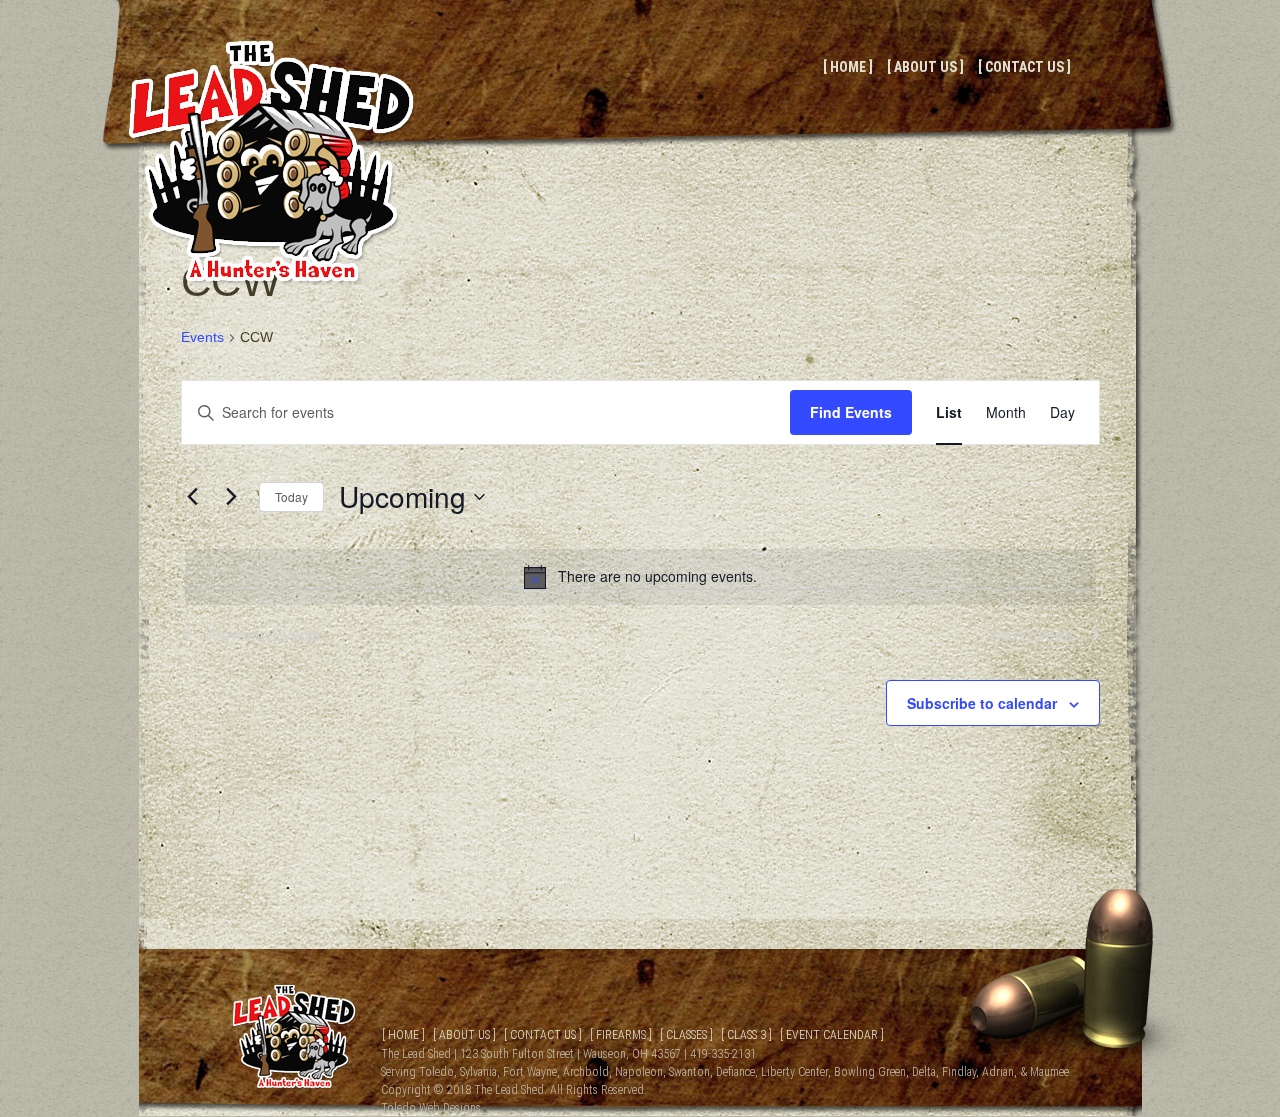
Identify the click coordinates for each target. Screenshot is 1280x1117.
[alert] (640, 577)
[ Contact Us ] (1024, 67)
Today (291, 496)
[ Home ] (848, 67)
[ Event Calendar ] (832, 1035)
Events (202, 337)
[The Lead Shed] (271, 279)
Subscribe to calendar (982, 703)
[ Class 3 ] (746, 1035)
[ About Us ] (925, 67)
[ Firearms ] (621, 1035)
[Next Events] (232, 497)
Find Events (851, 412)
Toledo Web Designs (431, 1108)
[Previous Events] (193, 497)
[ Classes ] (686, 1035)
